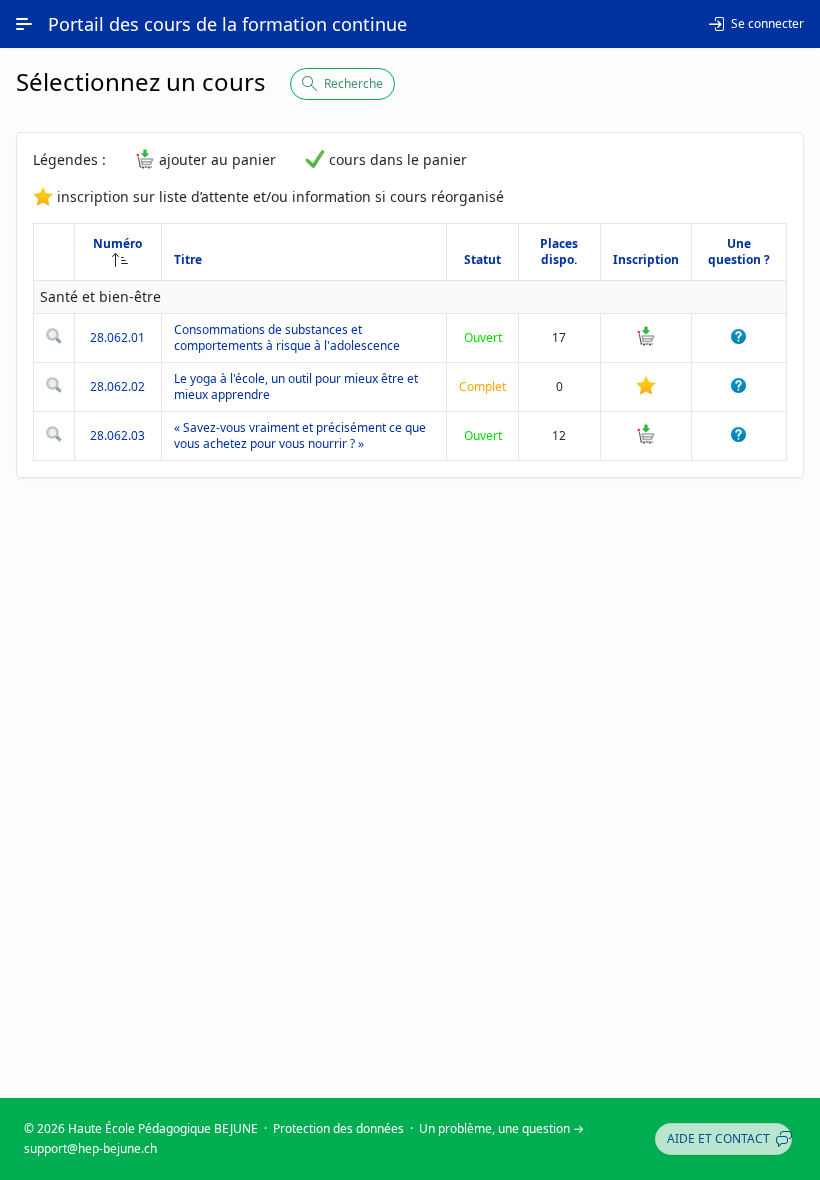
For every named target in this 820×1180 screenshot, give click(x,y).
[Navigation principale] (24, 24)
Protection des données (338, 1128)
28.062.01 (117, 337)
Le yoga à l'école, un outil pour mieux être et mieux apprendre (296, 386)
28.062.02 (117, 386)
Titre (188, 259)
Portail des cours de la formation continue (227, 24)
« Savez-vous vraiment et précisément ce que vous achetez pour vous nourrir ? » (300, 435)
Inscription (646, 259)
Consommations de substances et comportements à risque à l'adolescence (287, 337)
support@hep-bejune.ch (90, 1148)
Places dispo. (559, 251)
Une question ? (739, 251)
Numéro (117, 243)
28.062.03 (117, 435)
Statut (482, 259)
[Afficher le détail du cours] (54, 339)
